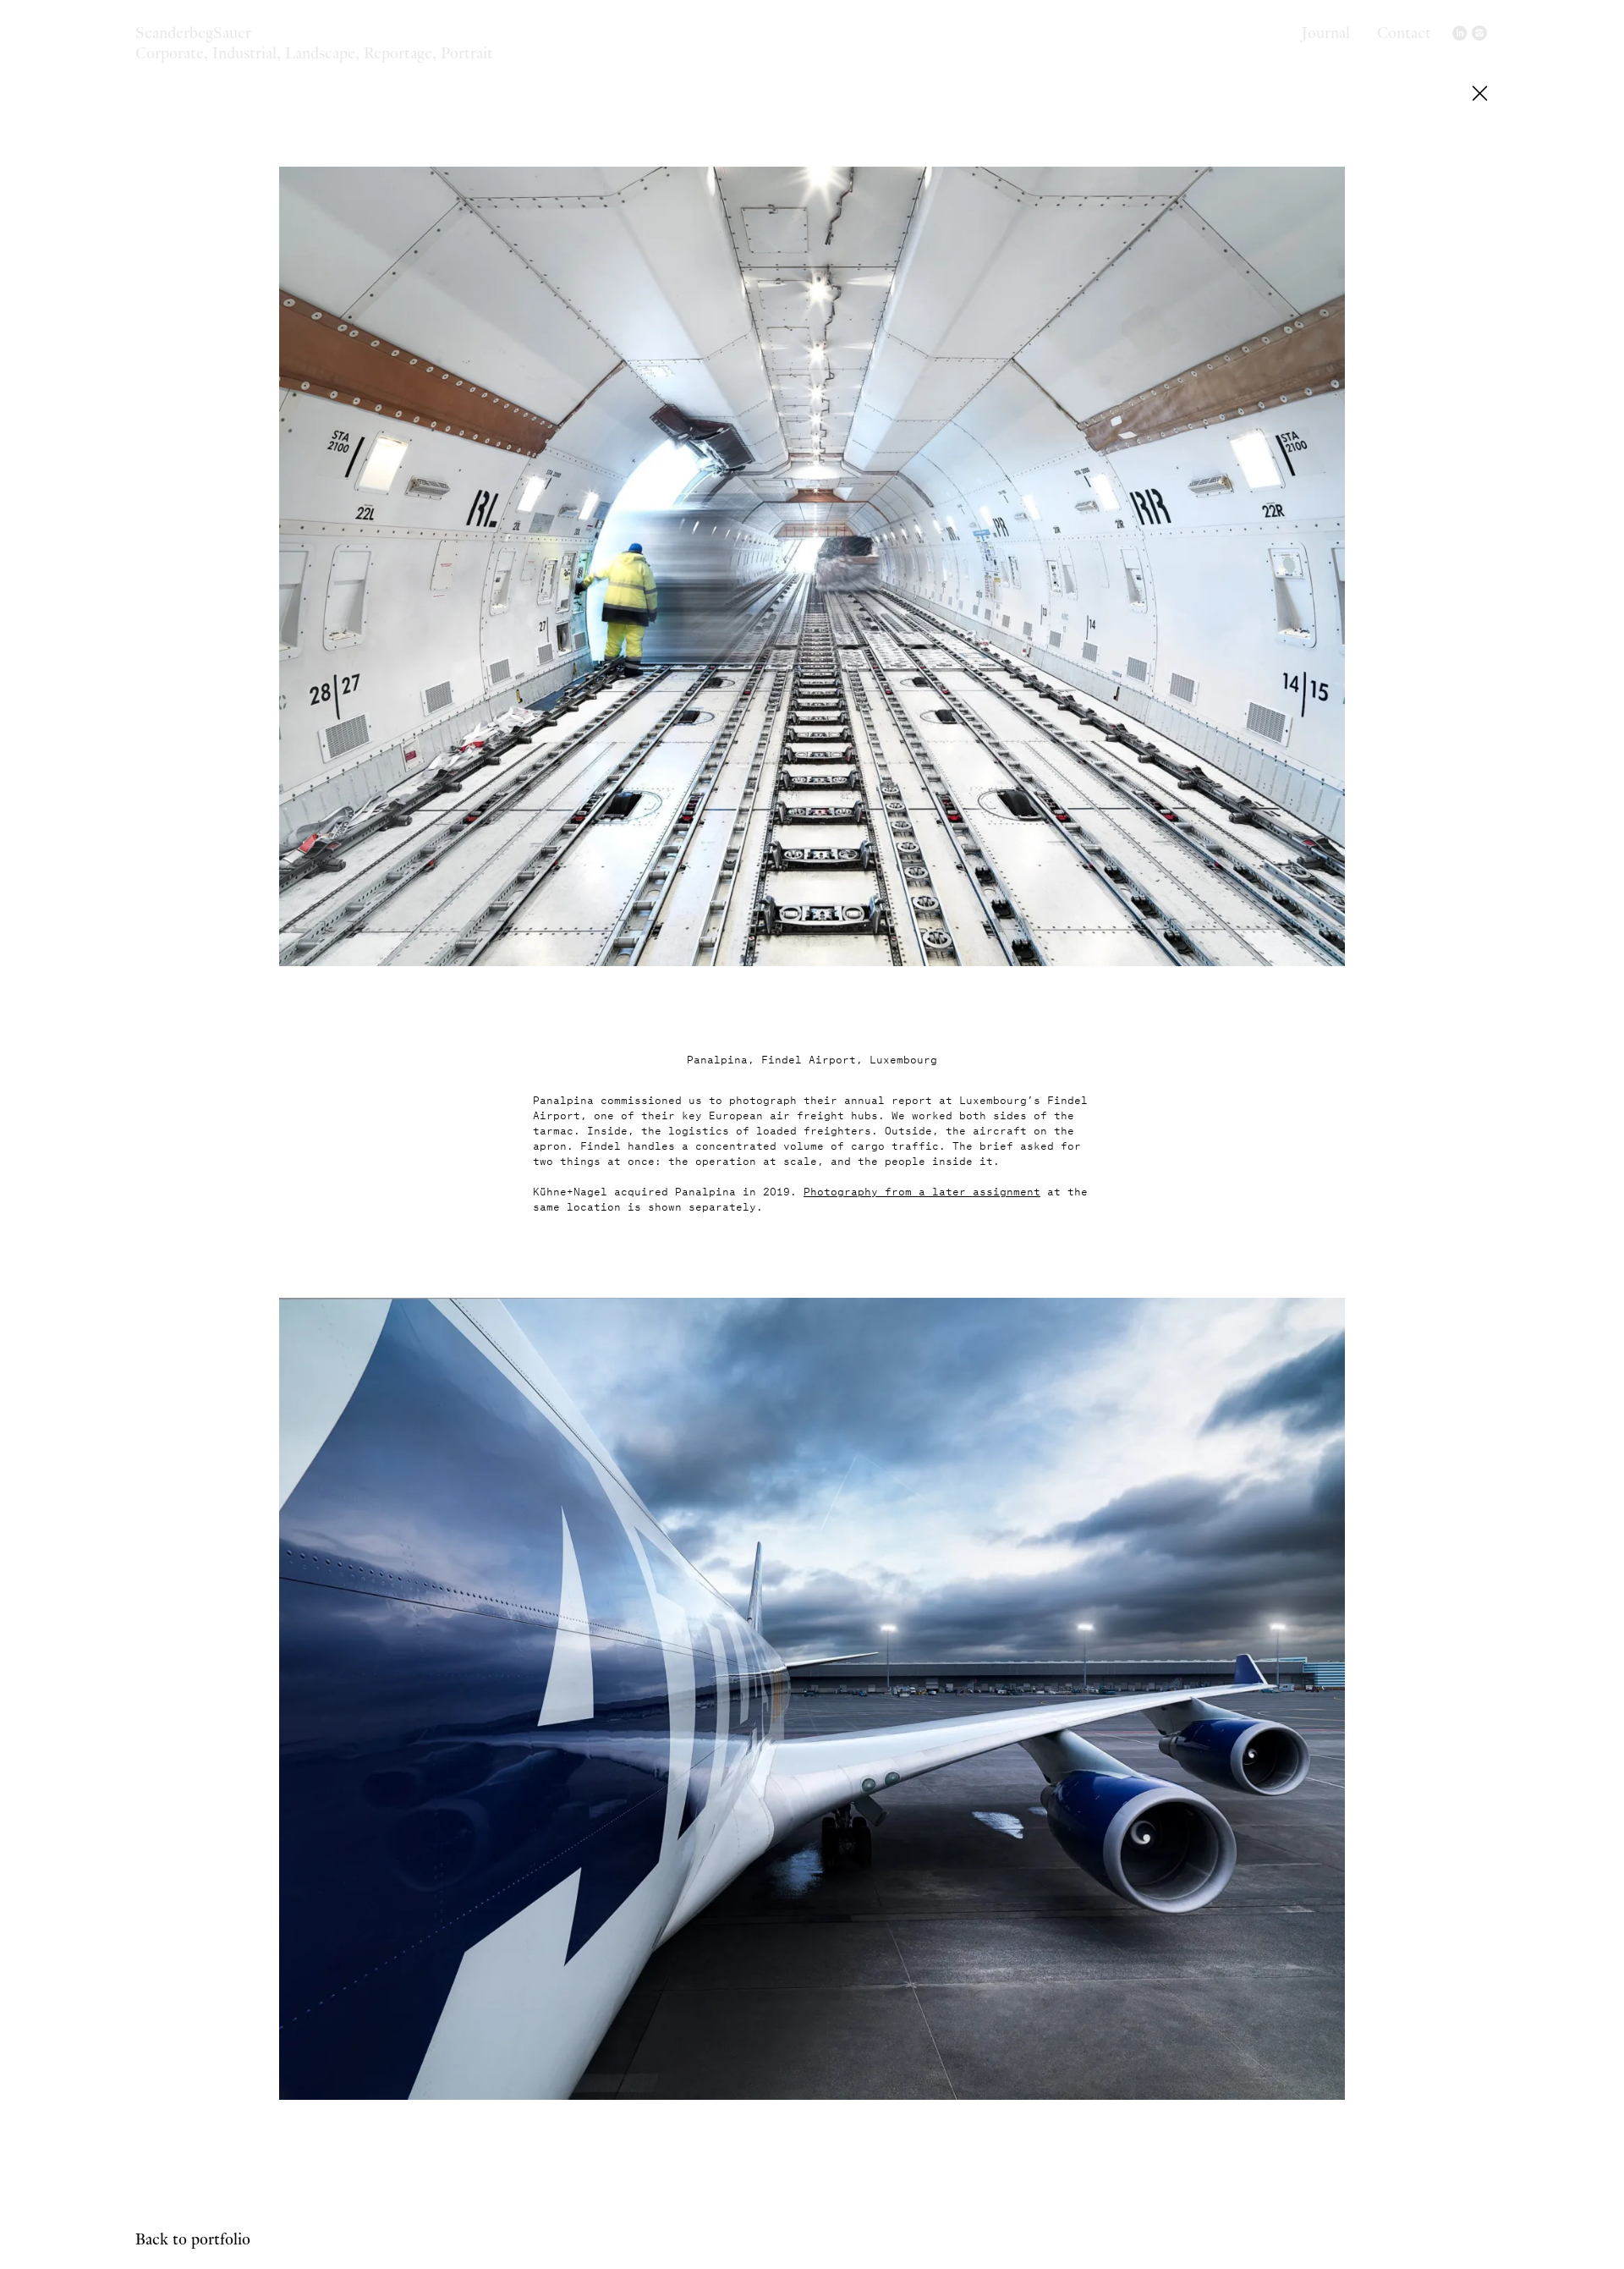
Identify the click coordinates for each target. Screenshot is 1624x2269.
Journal (1326, 31)
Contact (1404, 31)
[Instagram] (1479, 34)
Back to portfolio (193, 2238)
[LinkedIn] (1461, 34)
